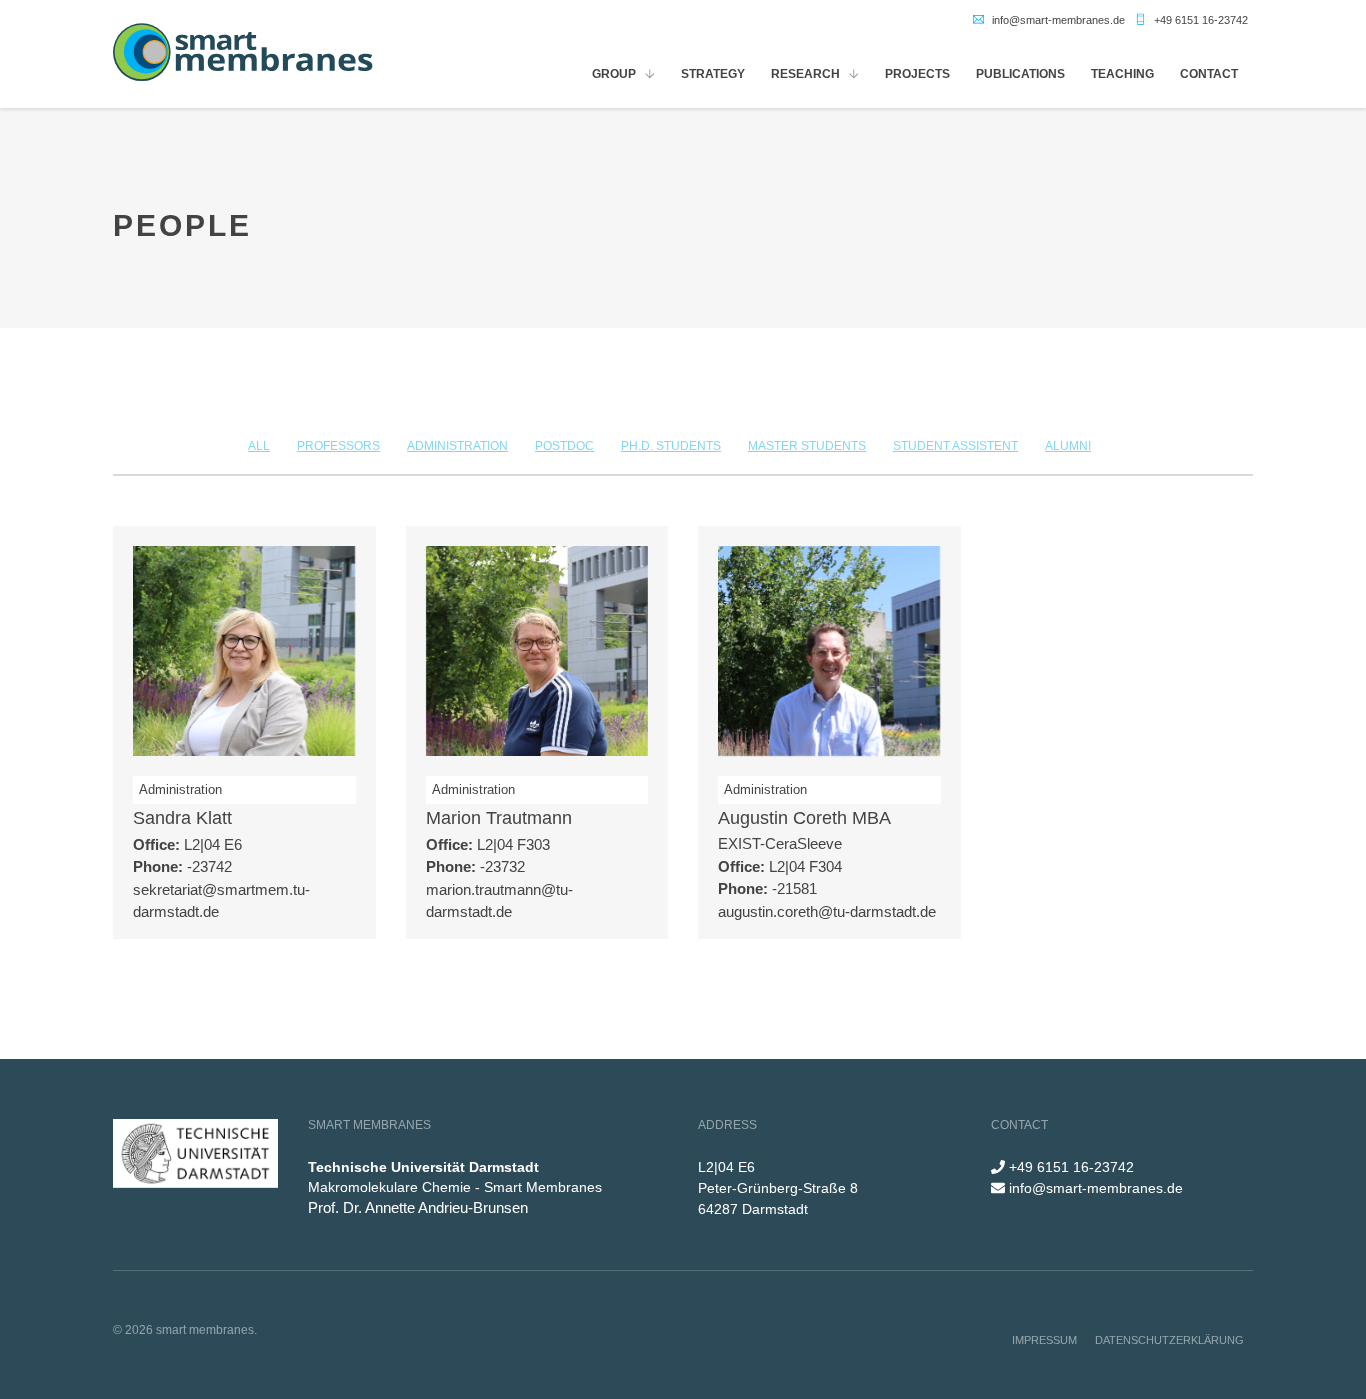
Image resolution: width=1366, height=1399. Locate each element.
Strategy (713, 74)
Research (805, 74)
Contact (1209, 74)
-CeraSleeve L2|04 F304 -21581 (780, 866)
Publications (1020, 74)
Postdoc (564, 446)
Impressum (1044, 1340)
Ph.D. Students (671, 446)
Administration (457, 446)
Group (614, 74)
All (259, 446)
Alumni (1068, 446)
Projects (917, 74)
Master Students (807, 446)
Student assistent (955, 446)
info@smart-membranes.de (1058, 20)
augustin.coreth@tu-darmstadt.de (827, 911)
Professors (338, 446)
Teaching (1122, 74)
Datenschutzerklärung (1169, 1340)
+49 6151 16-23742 (1201, 20)
